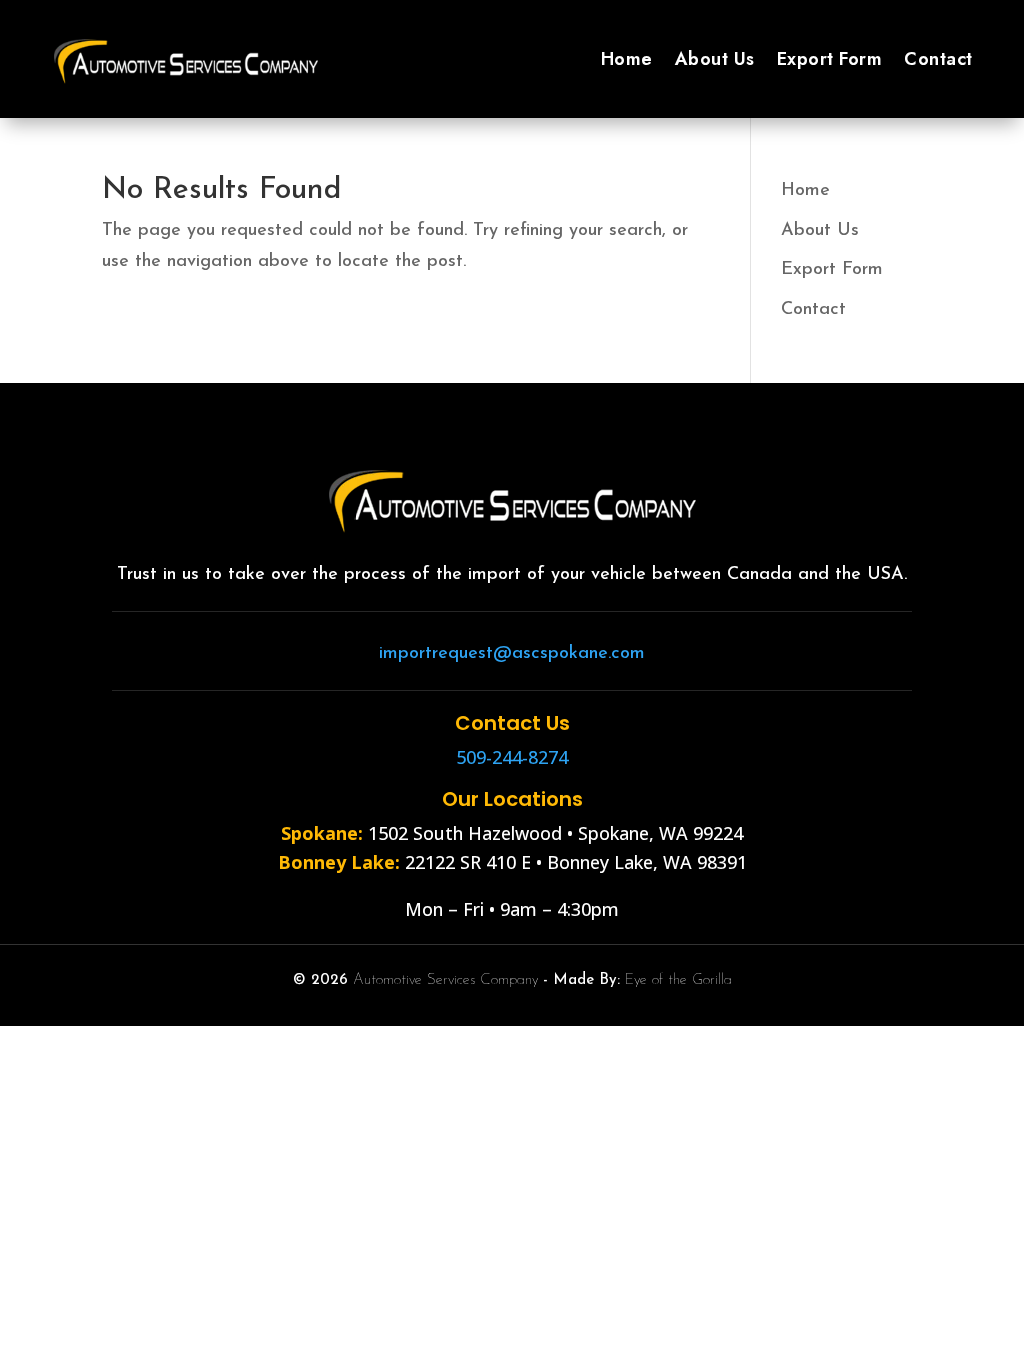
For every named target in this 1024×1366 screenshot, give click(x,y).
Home (627, 59)
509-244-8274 (512, 757)
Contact (938, 59)
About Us (715, 59)
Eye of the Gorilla (678, 980)
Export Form (830, 59)
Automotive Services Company (445, 980)
